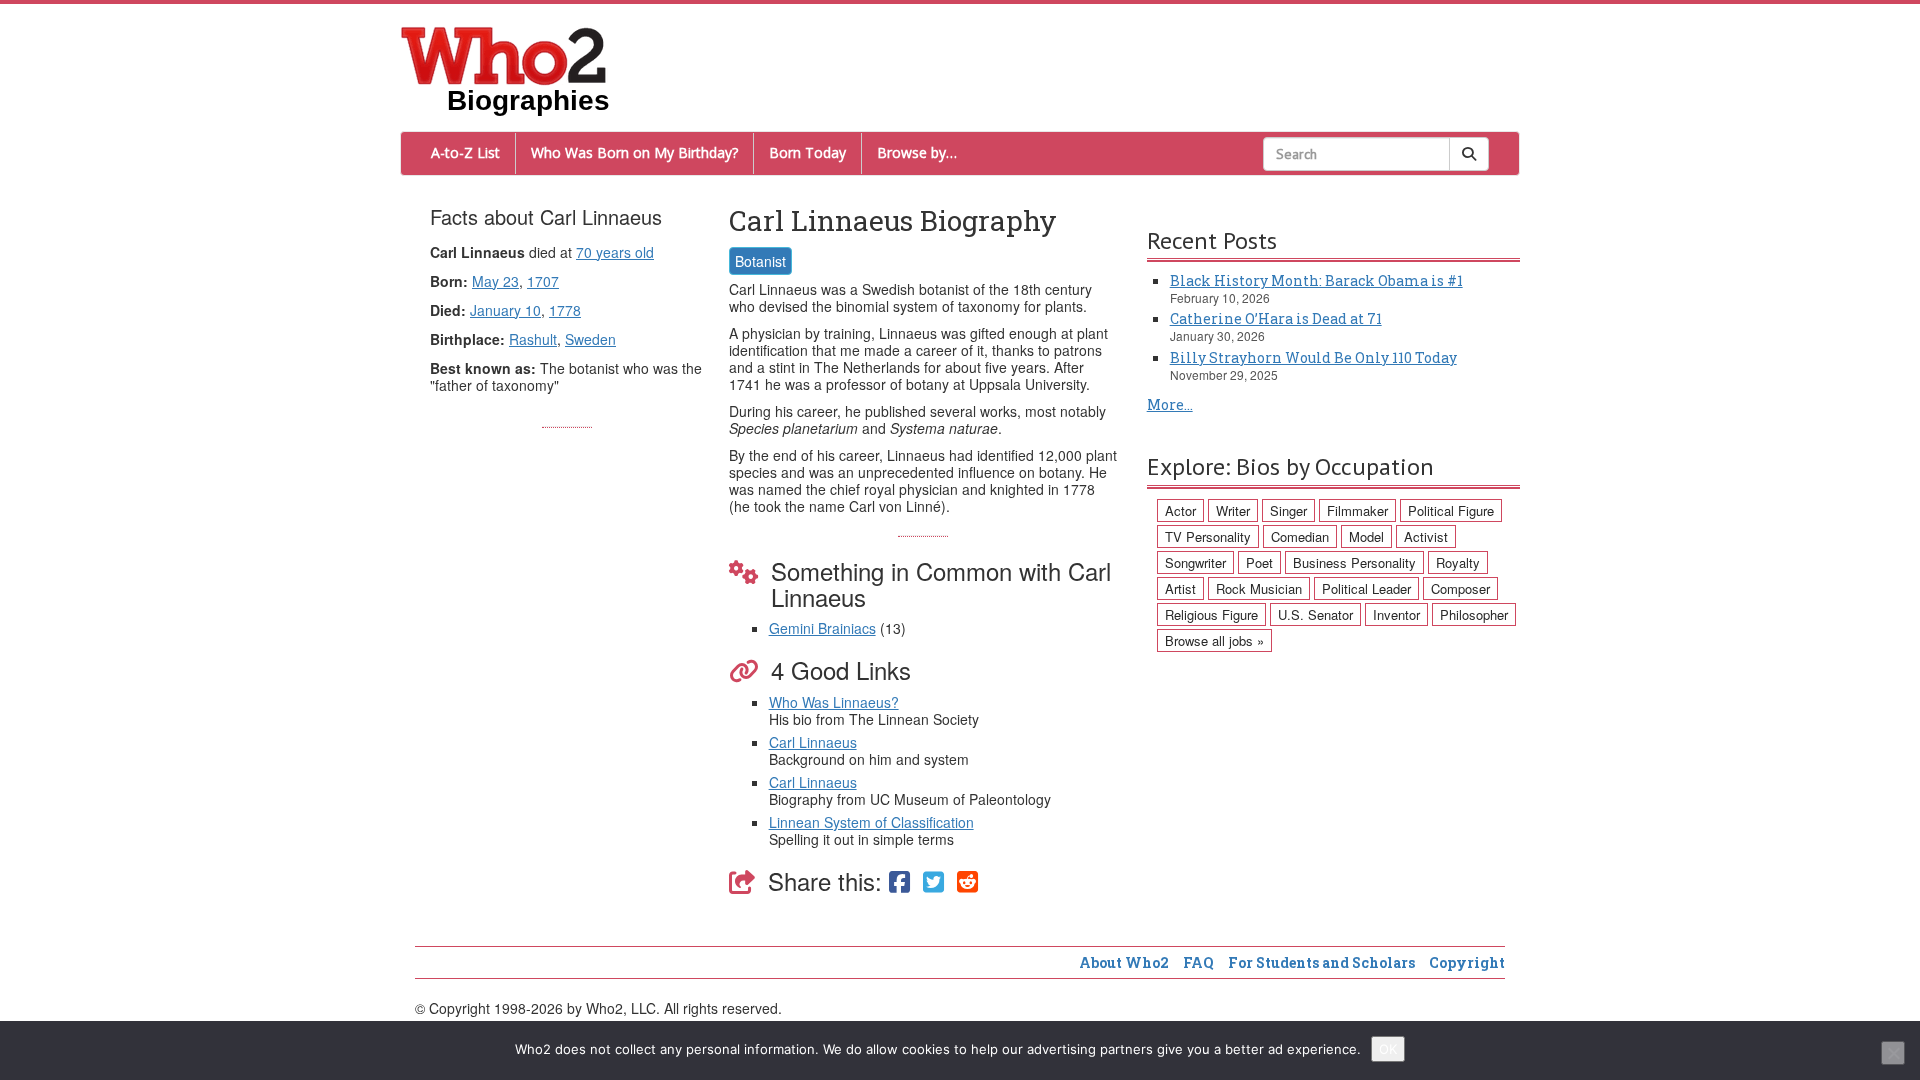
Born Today (807, 152)
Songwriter (1195, 562)
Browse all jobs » (1214, 640)
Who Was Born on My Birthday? (634, 152)
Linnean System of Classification (871, 822)
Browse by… (917, 152)
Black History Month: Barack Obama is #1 (1316, 280)
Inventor (1396, 614)
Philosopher (1474, 614)
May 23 (495, 281)
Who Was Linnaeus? (834, 702)
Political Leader (1366, 588)
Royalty (1458, 562)
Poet (1259, 562)
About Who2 (1124, 962)
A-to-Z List (465, 152)
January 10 (505, 310)
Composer (1460, 588)
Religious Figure (1211, 614)
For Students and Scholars (1321, 962)
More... (1170, 404)
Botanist (760, 261)
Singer (1288, 510)
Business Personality (1354, 562)
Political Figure (1451, 510)
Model (1366, 536)
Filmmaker (1357, 510)
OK (1388, 1049)
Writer (1233, 510)
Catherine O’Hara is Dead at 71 (1276, 318)
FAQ (1198, 962)
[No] (1893, 1053)
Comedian (1300, 536)
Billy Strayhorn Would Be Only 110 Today (1313, 357)
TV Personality (1208, 536)
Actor (1180, 510)
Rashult (533, 339)
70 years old (615, 252)
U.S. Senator (1315, 614)
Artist (1180, 588)
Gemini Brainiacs (822, 628)
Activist (1426, 536)
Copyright (1467, 962)
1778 (565, 310)
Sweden (590, 339)
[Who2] (504, 54)
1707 (543, 281)
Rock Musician (1259, 588)
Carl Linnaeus (813, 742)
